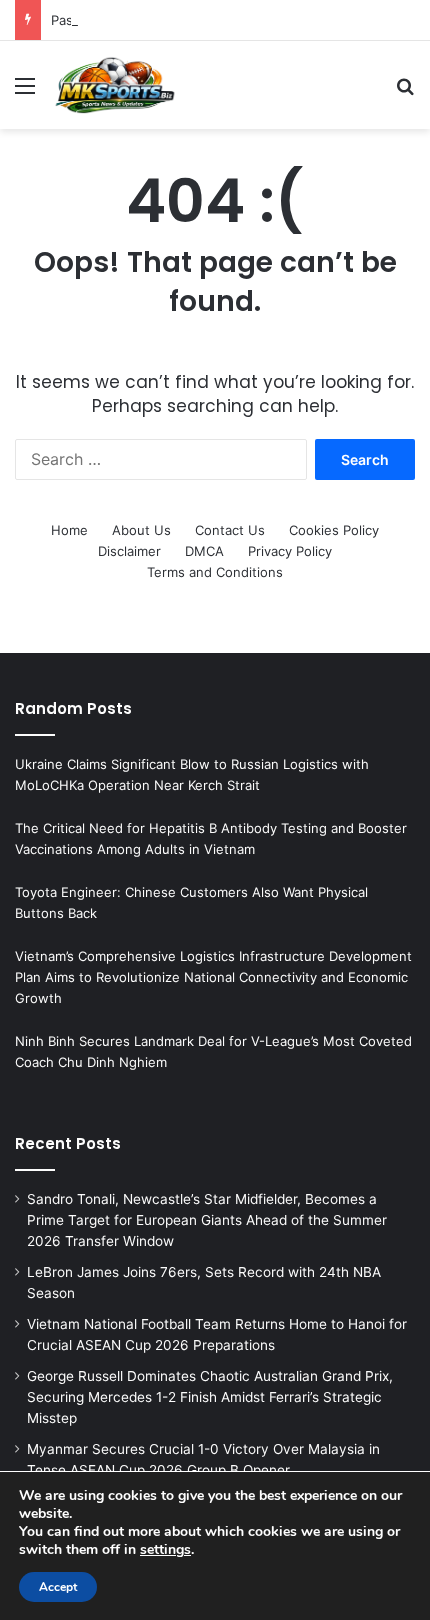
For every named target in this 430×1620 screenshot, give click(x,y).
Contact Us (230, 530)
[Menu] (25, 92)
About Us (141, 530)
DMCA (204, 551)
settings (165, 1550)
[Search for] (405, 92)
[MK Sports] (114, 85)
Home (69, 530)
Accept (58, 1587)
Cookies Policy (334, 530)
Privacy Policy (290, 551)
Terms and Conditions (215, 572)
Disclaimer (129, 551)
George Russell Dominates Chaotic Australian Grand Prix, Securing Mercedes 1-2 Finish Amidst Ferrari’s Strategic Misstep (210, 1397)
